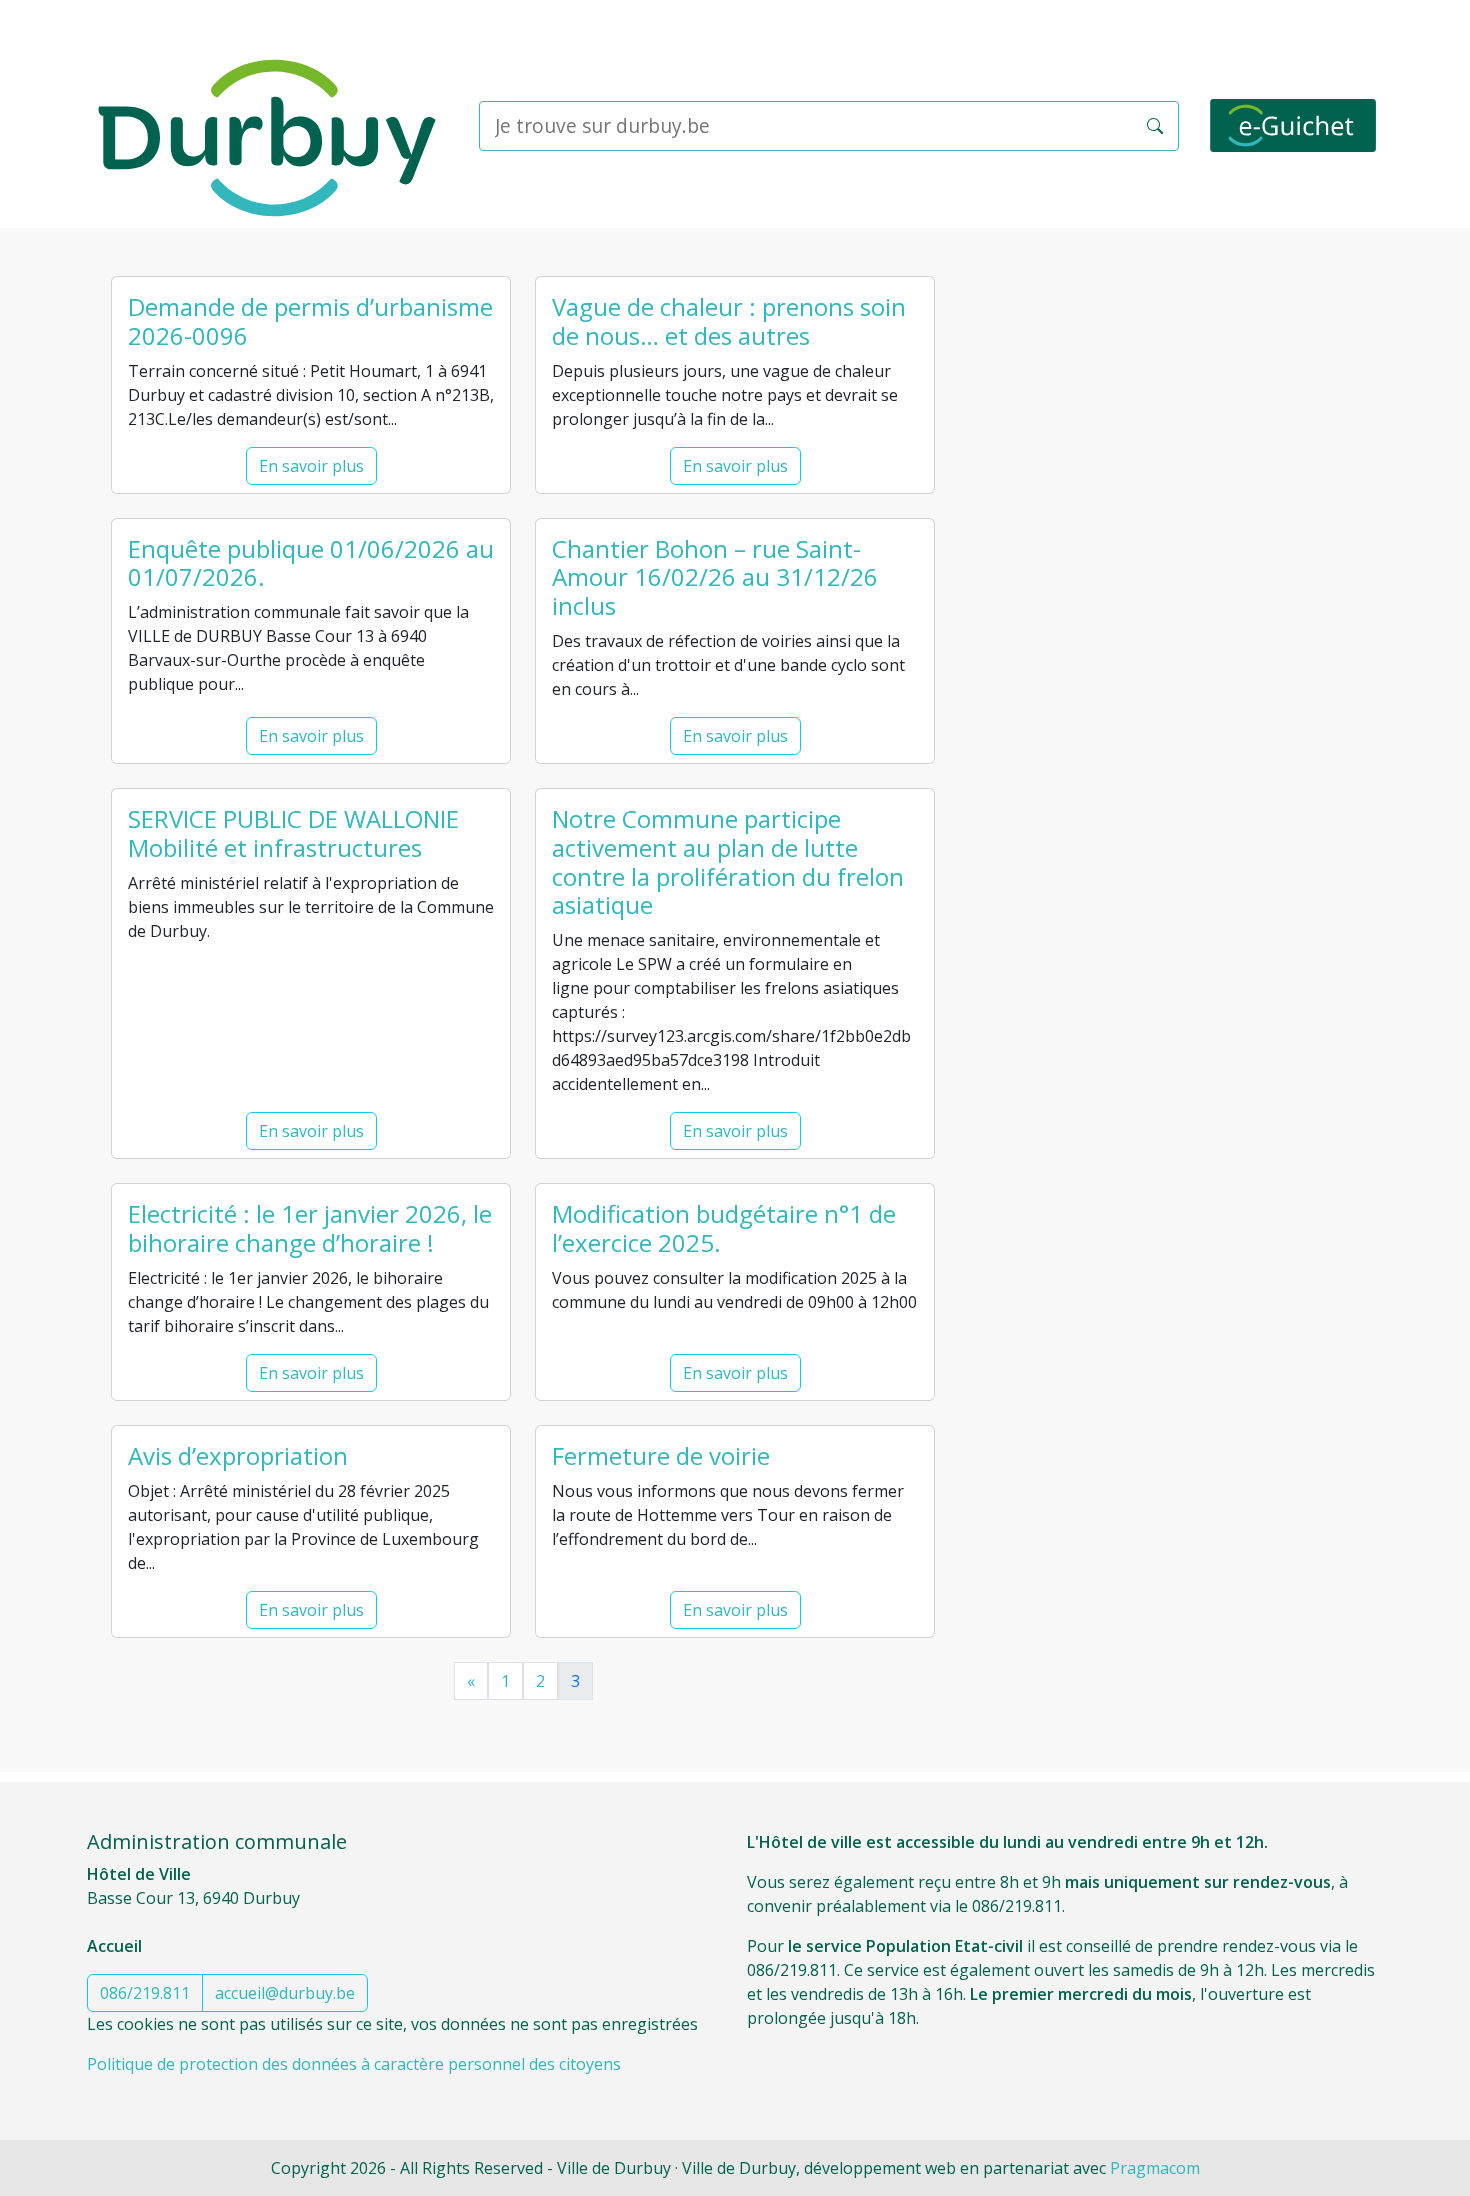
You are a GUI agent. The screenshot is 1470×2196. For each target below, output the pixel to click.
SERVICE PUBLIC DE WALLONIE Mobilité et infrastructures (293, 833)
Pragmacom (1155, 2168)
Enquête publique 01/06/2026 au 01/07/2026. (311, 563)
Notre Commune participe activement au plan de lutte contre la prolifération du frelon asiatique (728, 861)
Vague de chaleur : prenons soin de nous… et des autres (729, 321)
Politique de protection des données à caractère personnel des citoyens (354, 2064)
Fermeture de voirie (661, 1455)
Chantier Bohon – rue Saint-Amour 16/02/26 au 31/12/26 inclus (715, 577)
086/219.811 (145, 1993)
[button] (1155, 126)
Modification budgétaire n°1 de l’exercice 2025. (724, 1228)
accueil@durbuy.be (285, 1993)
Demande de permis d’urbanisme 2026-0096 (310, 321)
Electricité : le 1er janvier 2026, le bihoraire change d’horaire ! (310, 1228)
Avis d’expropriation (238, 1455)
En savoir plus (311, 466)
